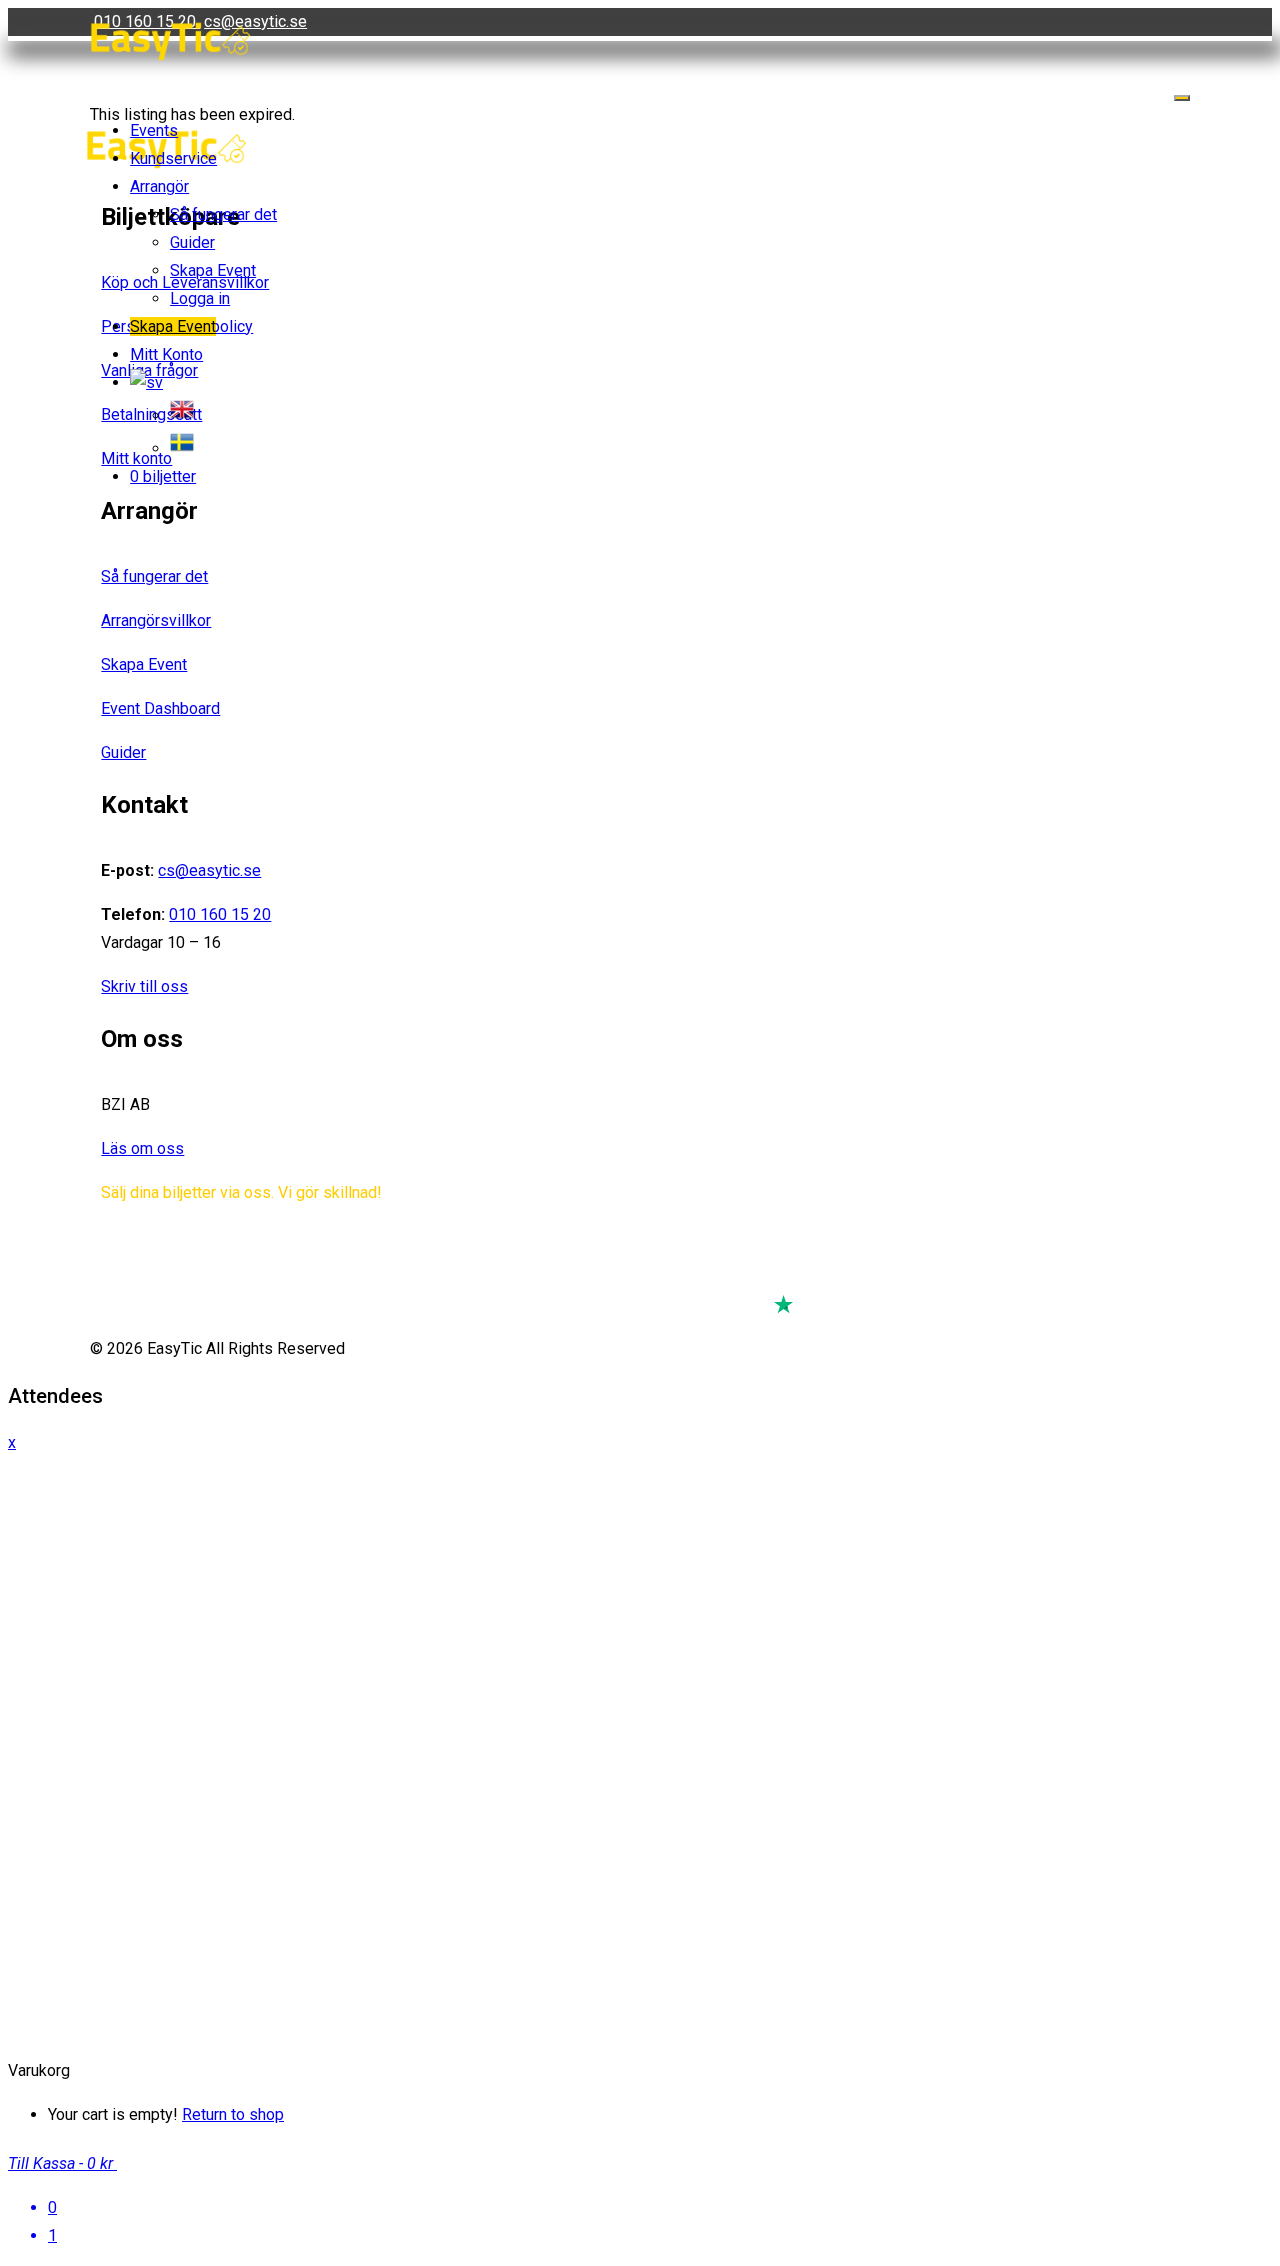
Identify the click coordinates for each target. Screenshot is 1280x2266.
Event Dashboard (160, 708)
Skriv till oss (144, 986)
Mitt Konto (166, 354)
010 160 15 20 (220, 914)
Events (154, 130)
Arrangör (159, 186)
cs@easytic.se (209, 870)
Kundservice (173, 158)
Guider (192, 242)
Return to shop (233, 2114)
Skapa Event (213, 270)
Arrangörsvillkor (156, 620)
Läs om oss (142, 1148)
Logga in (200, 298)
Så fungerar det (223, 214)
